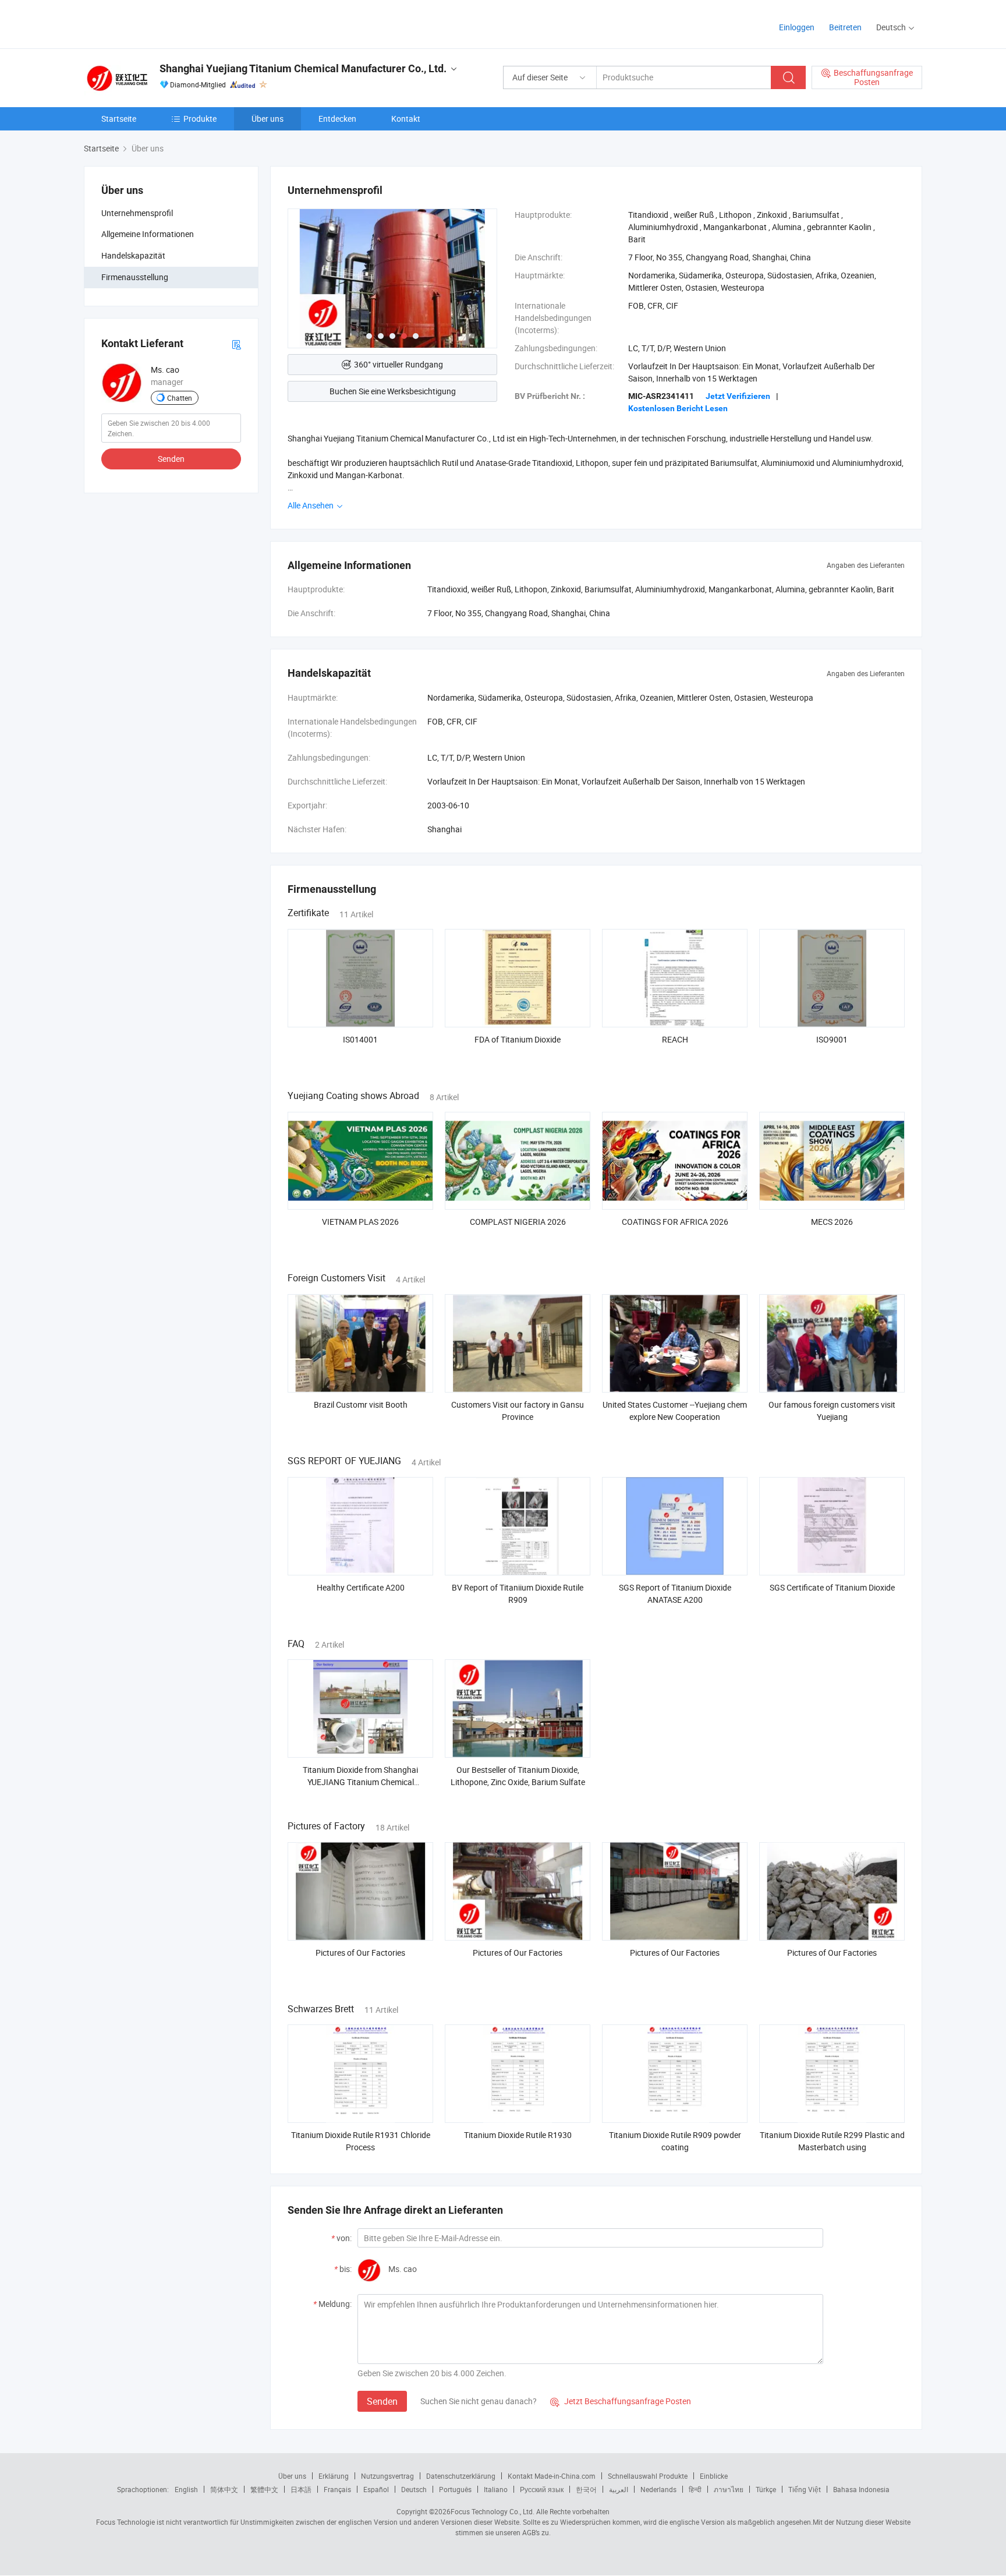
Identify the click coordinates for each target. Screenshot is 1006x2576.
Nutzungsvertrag (387, 2476)
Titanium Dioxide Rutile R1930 (518, 2135)
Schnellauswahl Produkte (648, 2476)
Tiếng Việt (805, 2489)
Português (455, 2489)
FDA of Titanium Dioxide (518, 1039)
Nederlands (658, 2489)
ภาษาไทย (729, 2489)
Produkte (200, 119)
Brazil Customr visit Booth (361, 1404)
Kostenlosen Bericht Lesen (678, 408)
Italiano (496, 2489)
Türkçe (766, 2489)
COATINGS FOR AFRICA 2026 (675, 1222)
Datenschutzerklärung (461, 2476)
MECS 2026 (832, 1222)
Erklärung (334, 2476)
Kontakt (406, 119)
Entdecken (337, 119)
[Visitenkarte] (236, 344)
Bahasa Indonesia (861, 2489)
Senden (171, 459)
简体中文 (224, 2489)
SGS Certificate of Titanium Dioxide (832, 1587)
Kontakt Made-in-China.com (552, 2476)
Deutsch (414, 2489)
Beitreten (845, 27)
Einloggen (797, 27)
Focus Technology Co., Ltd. (493, 2511)
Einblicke (714, 2476)
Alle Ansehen (311, 505)
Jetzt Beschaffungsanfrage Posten (621, 2401)
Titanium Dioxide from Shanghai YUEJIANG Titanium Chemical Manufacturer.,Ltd (360, 1782)
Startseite (119, 119)
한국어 (586, 2489)
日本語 (301, 2489)
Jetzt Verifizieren (738, 396)
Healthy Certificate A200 (361, 1587)
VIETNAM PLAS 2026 (360, 1222)
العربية (619, 2489)
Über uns (268, 119)
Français (337, 2489)
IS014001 (360, 1039)
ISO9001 (832, 1039)
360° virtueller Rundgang (398, 364)
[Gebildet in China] (159, 23)
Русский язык (542, 2489)
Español (376, 2489)
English (186, 2489)
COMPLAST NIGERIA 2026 (518, 1222)
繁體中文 (264, 2489)
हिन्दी (695, 2489)
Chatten (180, 398)
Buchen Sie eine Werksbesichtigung (393, 391)
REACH (675, 1039)
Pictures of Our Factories (360, 1953)
